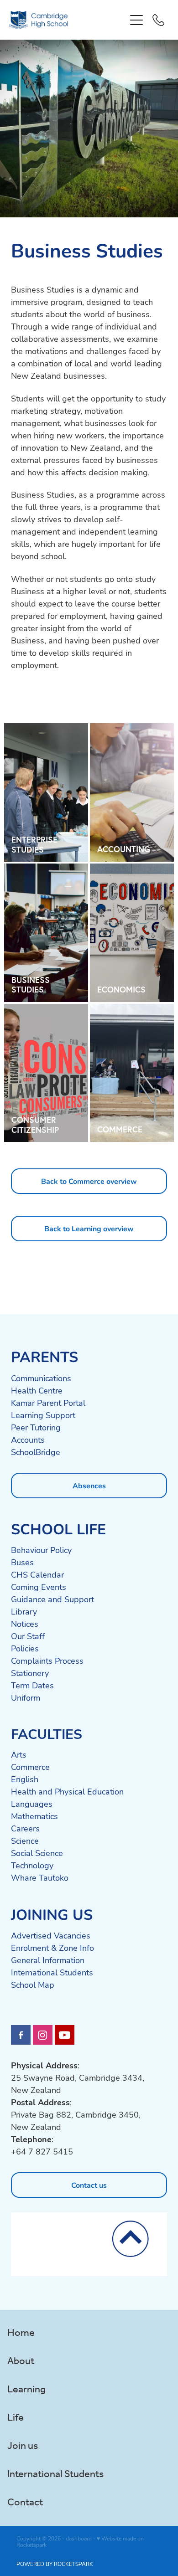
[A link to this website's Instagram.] (43, 2035)
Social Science (37, 1853)
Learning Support (43, 1415)
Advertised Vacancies (51, 1935)
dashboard (79, 2538)
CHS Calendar (37, 1574)
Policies (25, 1648)
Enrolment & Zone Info (52, 1948)
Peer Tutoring (36, 1427)
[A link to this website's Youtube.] (65, 2035)
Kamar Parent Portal (48, 1403)
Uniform (26, 1697)
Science (25, 1841)
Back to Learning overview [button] (89, 1228)
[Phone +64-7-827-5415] (158, 20)
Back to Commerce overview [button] (89, 1181)
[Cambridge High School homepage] (67, 20)
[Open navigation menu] (136, 20)
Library (24, 1611)
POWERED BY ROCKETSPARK (55, 2564)
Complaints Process (47, 1661)
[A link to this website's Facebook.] (21, 2035)
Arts (19, 1754)
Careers (25, 1828)
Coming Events (39, 1587)
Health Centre (37, 1390)
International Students (52, 1972)
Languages (32, 1804)
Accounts (28, 1440)
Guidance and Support (52, 1599)
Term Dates (32, 1685)
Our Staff (28, 1636)
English (25, 1779)
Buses (22, 1562)
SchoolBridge (36, 1452)
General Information (48, 1960)
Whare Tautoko (40, 1877)
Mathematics (34, 1816)
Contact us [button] (89, 2185)
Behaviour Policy (41, 1550)
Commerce (30, 1767)
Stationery (30, 1673)
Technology (32, 1865)
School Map (33, 1985)
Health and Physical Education (67, 1791)
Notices (25, 1624)
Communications (41, 1378)
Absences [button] (89, 1485)
